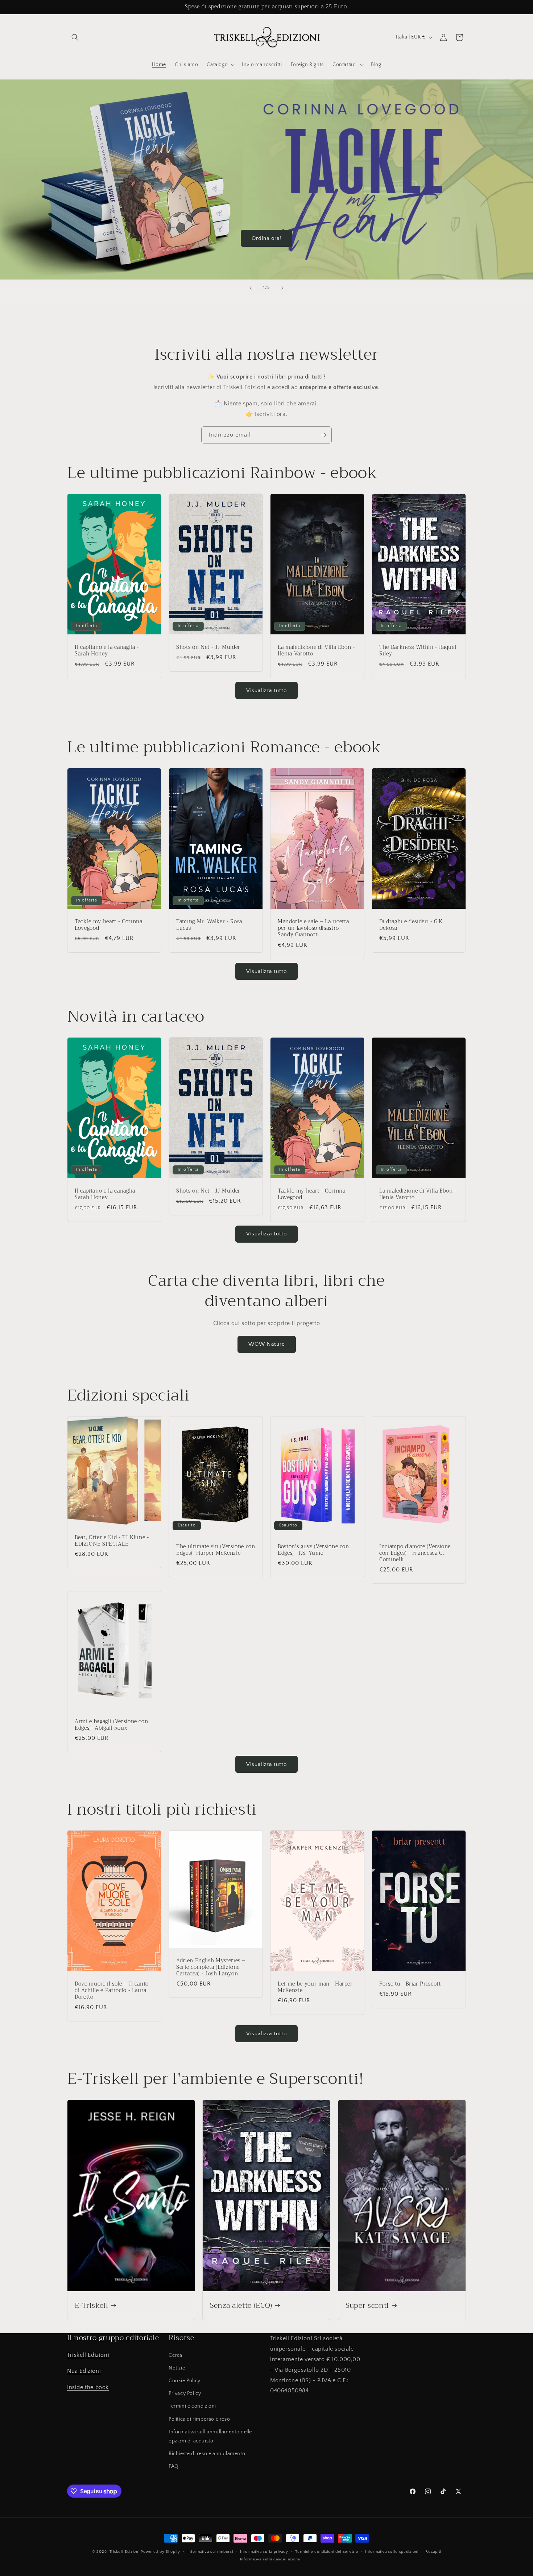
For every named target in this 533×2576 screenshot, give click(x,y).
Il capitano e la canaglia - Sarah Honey (107, 651)
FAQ (174, 2466)
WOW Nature (267, 1344)
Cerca (175, 2355)
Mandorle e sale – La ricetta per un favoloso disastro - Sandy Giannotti (313, 929)
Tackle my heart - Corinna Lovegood (109, 925)
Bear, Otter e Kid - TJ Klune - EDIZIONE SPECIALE (112, 1541)
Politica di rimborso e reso (199, 2419)
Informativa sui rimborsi (210, 2552)
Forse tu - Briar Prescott (410, 1984)
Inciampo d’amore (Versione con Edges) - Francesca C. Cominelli (415, 1553)
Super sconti (367, 2305)
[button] (75, 37)
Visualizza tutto (266, 690)
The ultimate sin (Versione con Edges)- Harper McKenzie (216, 1550)
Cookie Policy (185, 2381)
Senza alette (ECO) (241, 2305)
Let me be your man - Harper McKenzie (315, 1987)
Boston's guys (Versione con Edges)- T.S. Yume (313, 1550)
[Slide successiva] (282, 288)
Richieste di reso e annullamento (207, 2454)
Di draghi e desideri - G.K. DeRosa (412, 925)
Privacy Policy (185, 2393)
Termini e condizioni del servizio (327, 2552)
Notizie (177, 2368)
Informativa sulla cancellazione (270, 2559)
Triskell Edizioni (88, 2355)
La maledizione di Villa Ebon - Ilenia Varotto (316, 651)
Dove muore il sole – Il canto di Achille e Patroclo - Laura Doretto (112, 1991)
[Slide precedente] (251, 288)
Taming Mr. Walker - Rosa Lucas (209, 925)
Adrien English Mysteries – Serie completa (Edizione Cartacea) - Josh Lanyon (211, 1968)
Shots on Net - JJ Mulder (208, 647)
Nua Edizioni (84, 2371)
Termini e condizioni (192, 2406)
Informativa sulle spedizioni (392, 2552)
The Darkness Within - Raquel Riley (418, 651)
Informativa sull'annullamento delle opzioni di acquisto (210, 2436)
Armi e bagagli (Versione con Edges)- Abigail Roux (111, 1725)
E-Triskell (92, 2305)
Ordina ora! (266, 238)
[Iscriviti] (323, 435)
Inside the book (88, 2387)
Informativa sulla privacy (264, 2552)
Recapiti (433, 2552)
